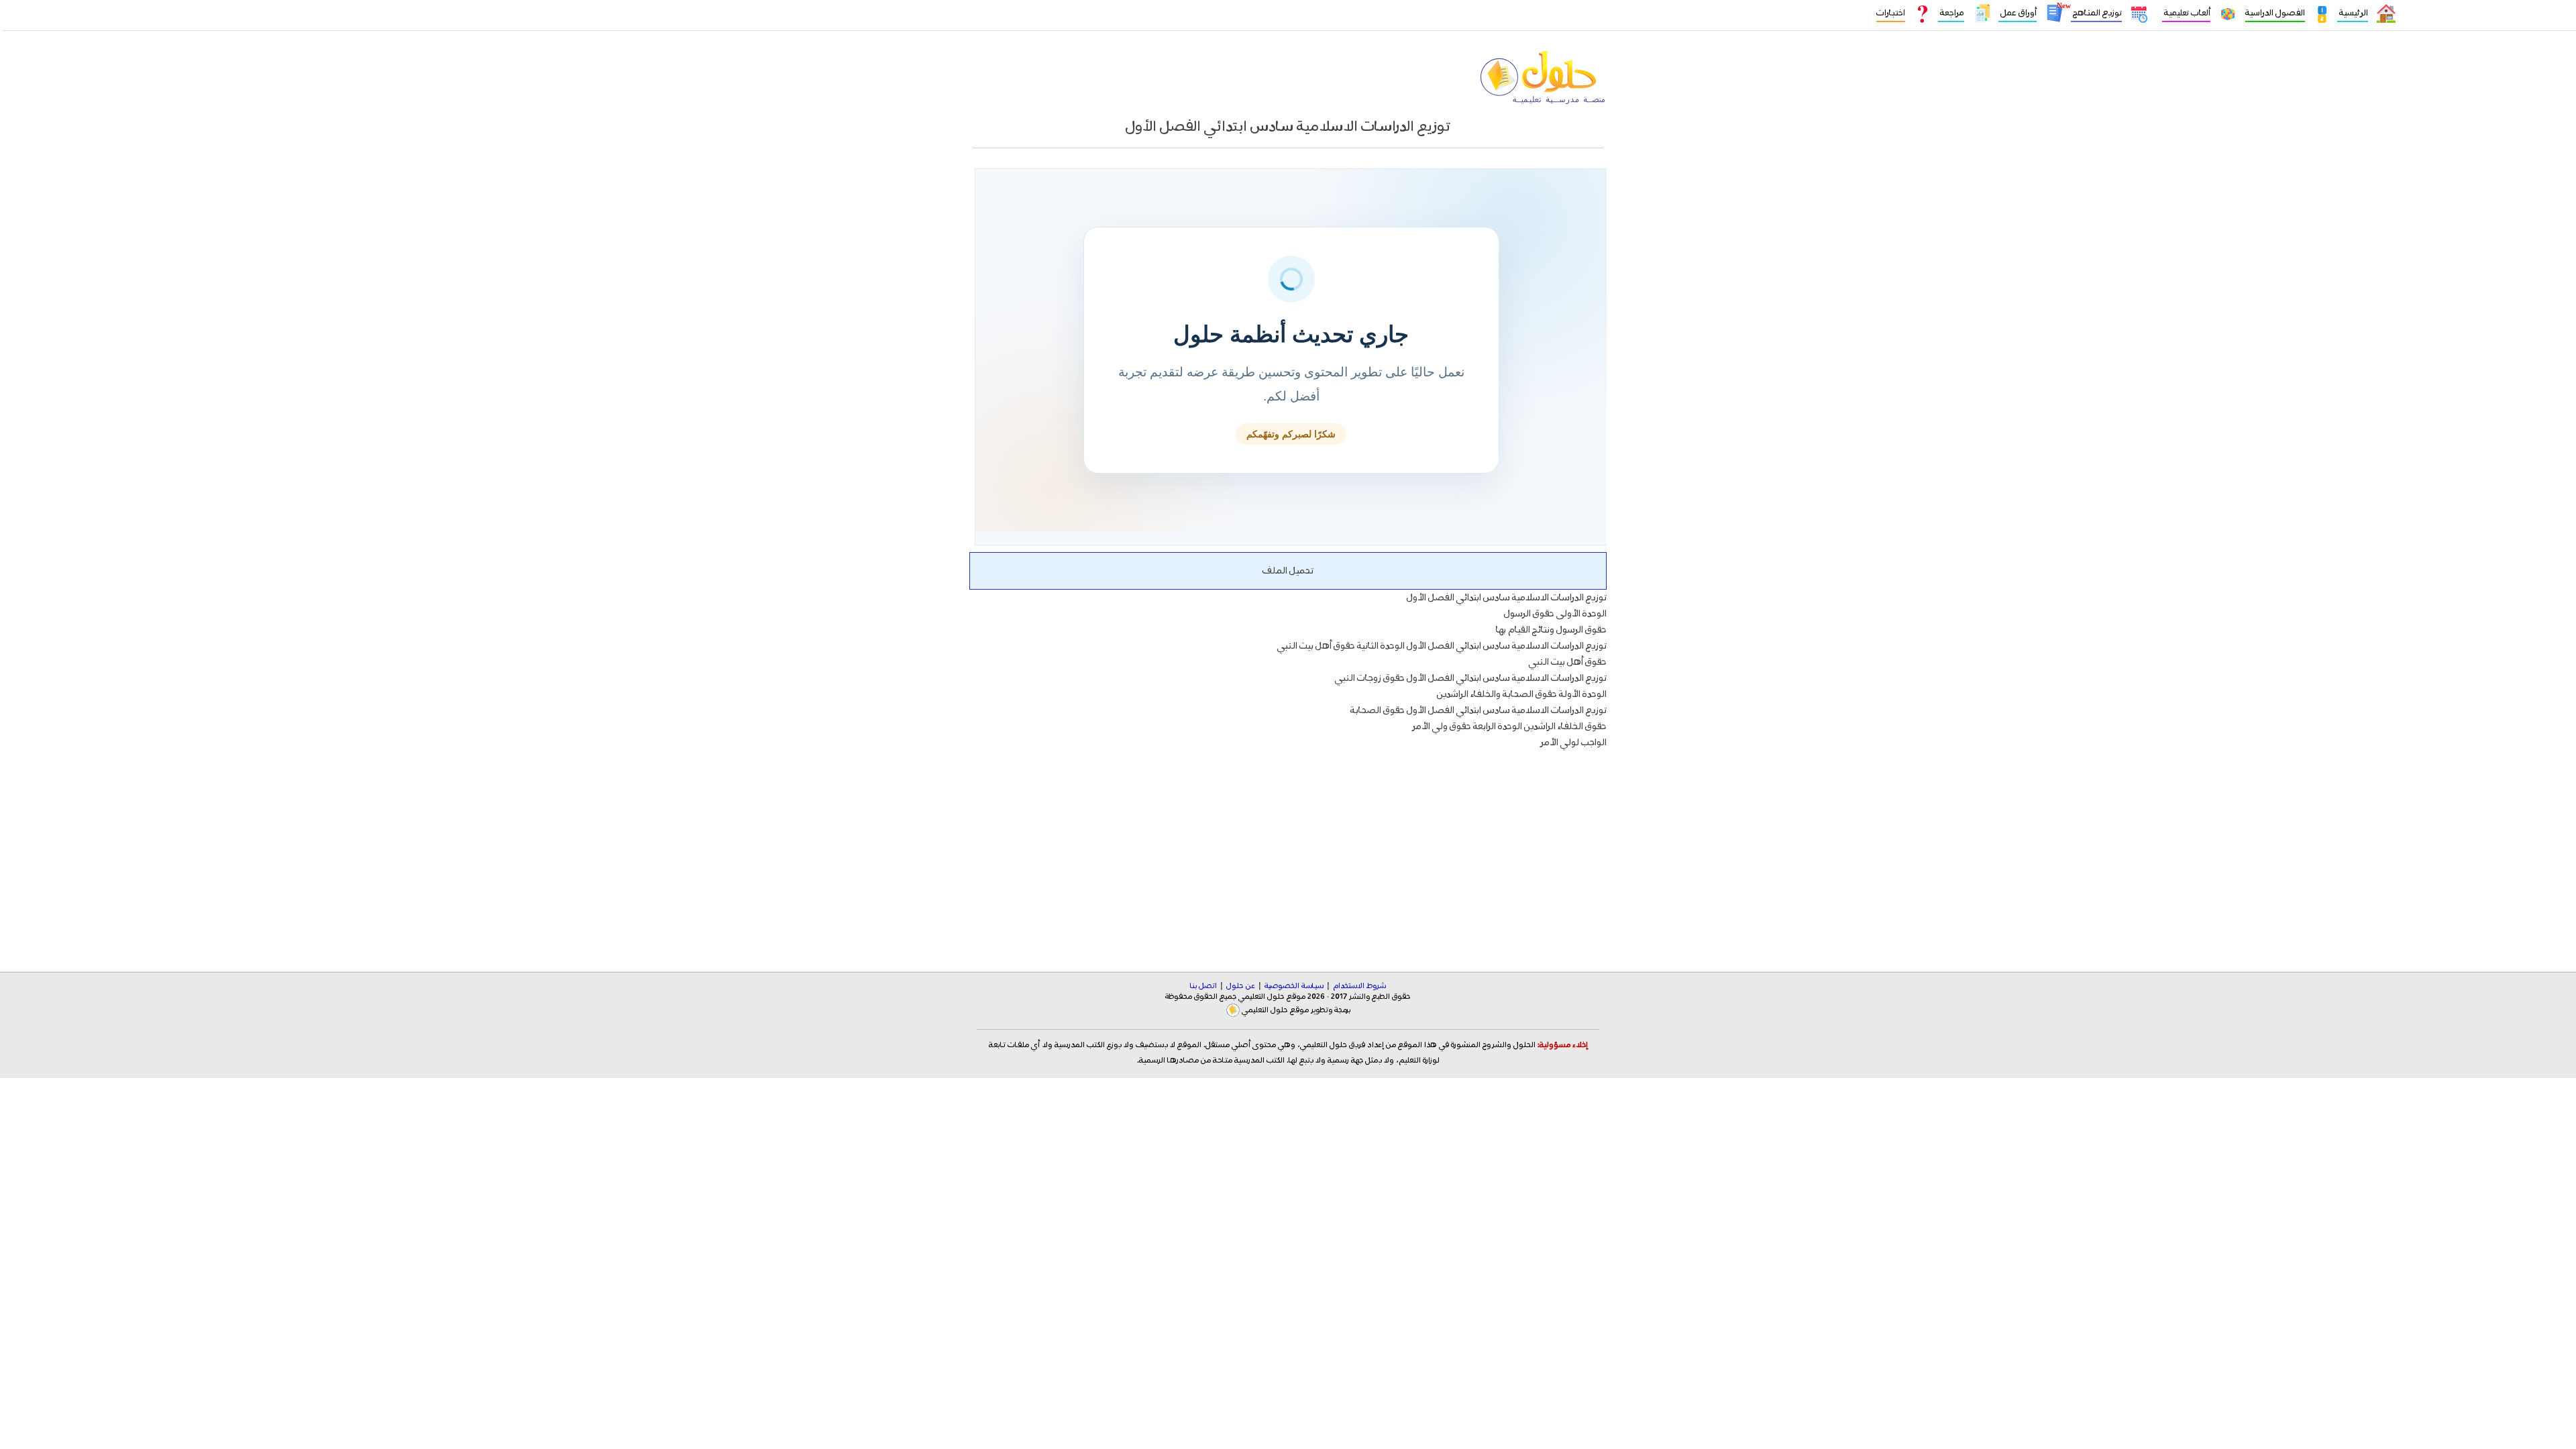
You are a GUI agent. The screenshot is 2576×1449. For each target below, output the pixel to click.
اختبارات (1891, 13)
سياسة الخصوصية (1294, 986)
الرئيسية (2353, 13)
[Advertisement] (1288, 850)
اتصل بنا (1203, 986)
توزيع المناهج (2096, 13)
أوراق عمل (2018, 13)
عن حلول (1241, 986)
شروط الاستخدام (1359, 986)
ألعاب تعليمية (2186, 13)
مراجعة (1951, 13)
